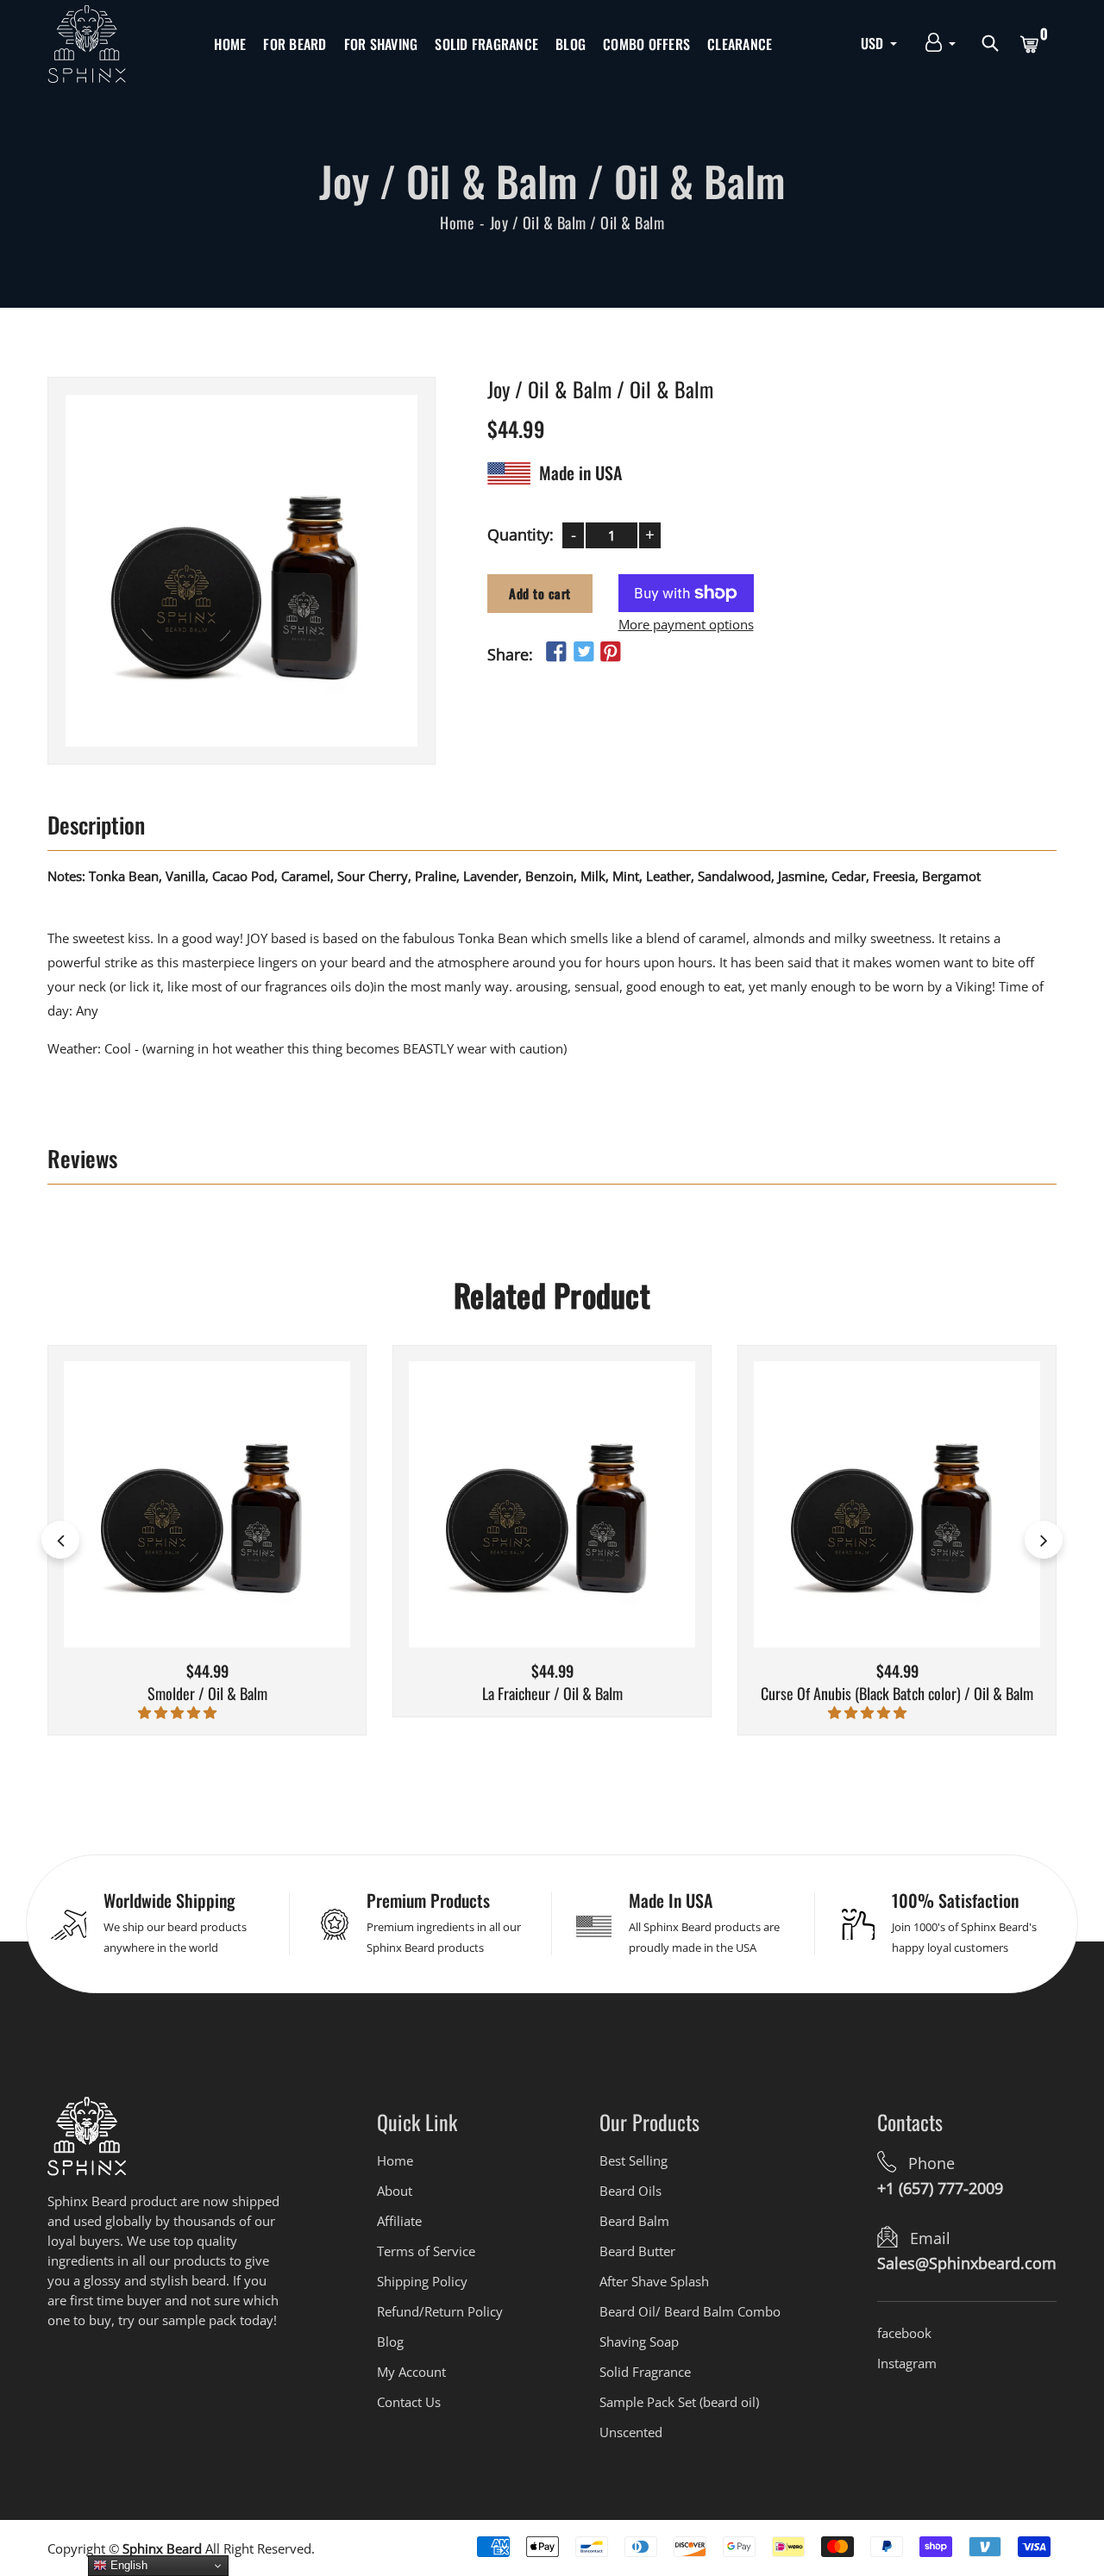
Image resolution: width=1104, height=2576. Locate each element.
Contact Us (409, 2402)
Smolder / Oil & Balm (207, 1694)
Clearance (740, 44)
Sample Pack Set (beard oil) (679, 2402)
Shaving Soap (639, 2342)
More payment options (686, 623)
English (127, 2565)
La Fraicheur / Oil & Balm (552, 1694)
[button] (179, 1712)
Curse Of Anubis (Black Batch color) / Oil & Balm (897, 1694)
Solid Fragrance (486, 44)
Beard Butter (637, 2251)
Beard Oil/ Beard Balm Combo (690, 2311)
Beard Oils (630, 2191)
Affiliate (399, 2221)
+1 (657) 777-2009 (940, 2188)
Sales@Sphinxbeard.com (967, 2263)
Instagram (907, 2363)
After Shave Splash (654, 2281)
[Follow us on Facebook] (556, 651)
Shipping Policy (422, 2281)
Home (230, 44)
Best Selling (634, 2160)
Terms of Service (426, 2251)
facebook (904, 2333)
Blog (571, 44)
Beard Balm (634, 2221)
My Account (411, 2372)
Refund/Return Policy (440, 2311)
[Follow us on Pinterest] (611, 651)
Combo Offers (646, 44)
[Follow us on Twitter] (583, 651)
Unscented (631, 2432)
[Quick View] (229, 1530)
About (395, 2191)
